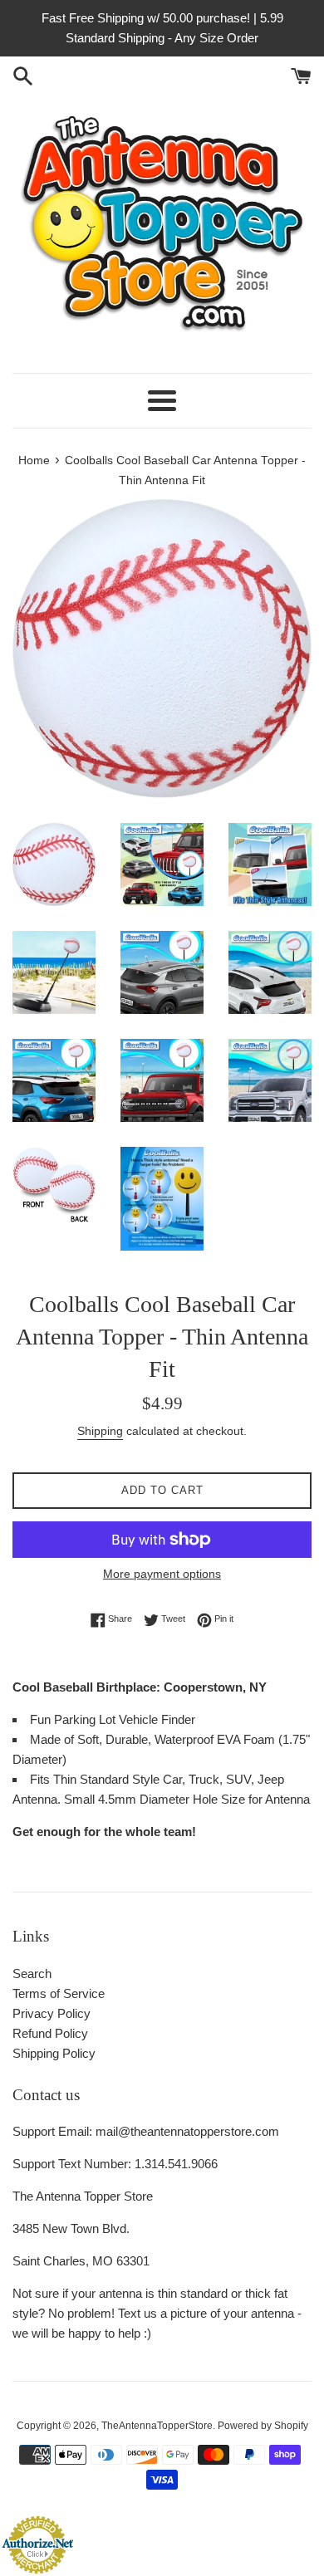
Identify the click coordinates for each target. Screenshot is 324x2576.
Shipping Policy (54, 2053)
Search (32, 1974)
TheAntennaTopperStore (157, 2426)
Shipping (100, 1431)
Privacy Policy (52, 2013)
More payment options (162, 1574)
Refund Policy (50, 2033)
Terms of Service (59, 1993)
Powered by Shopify (263, 2426)
